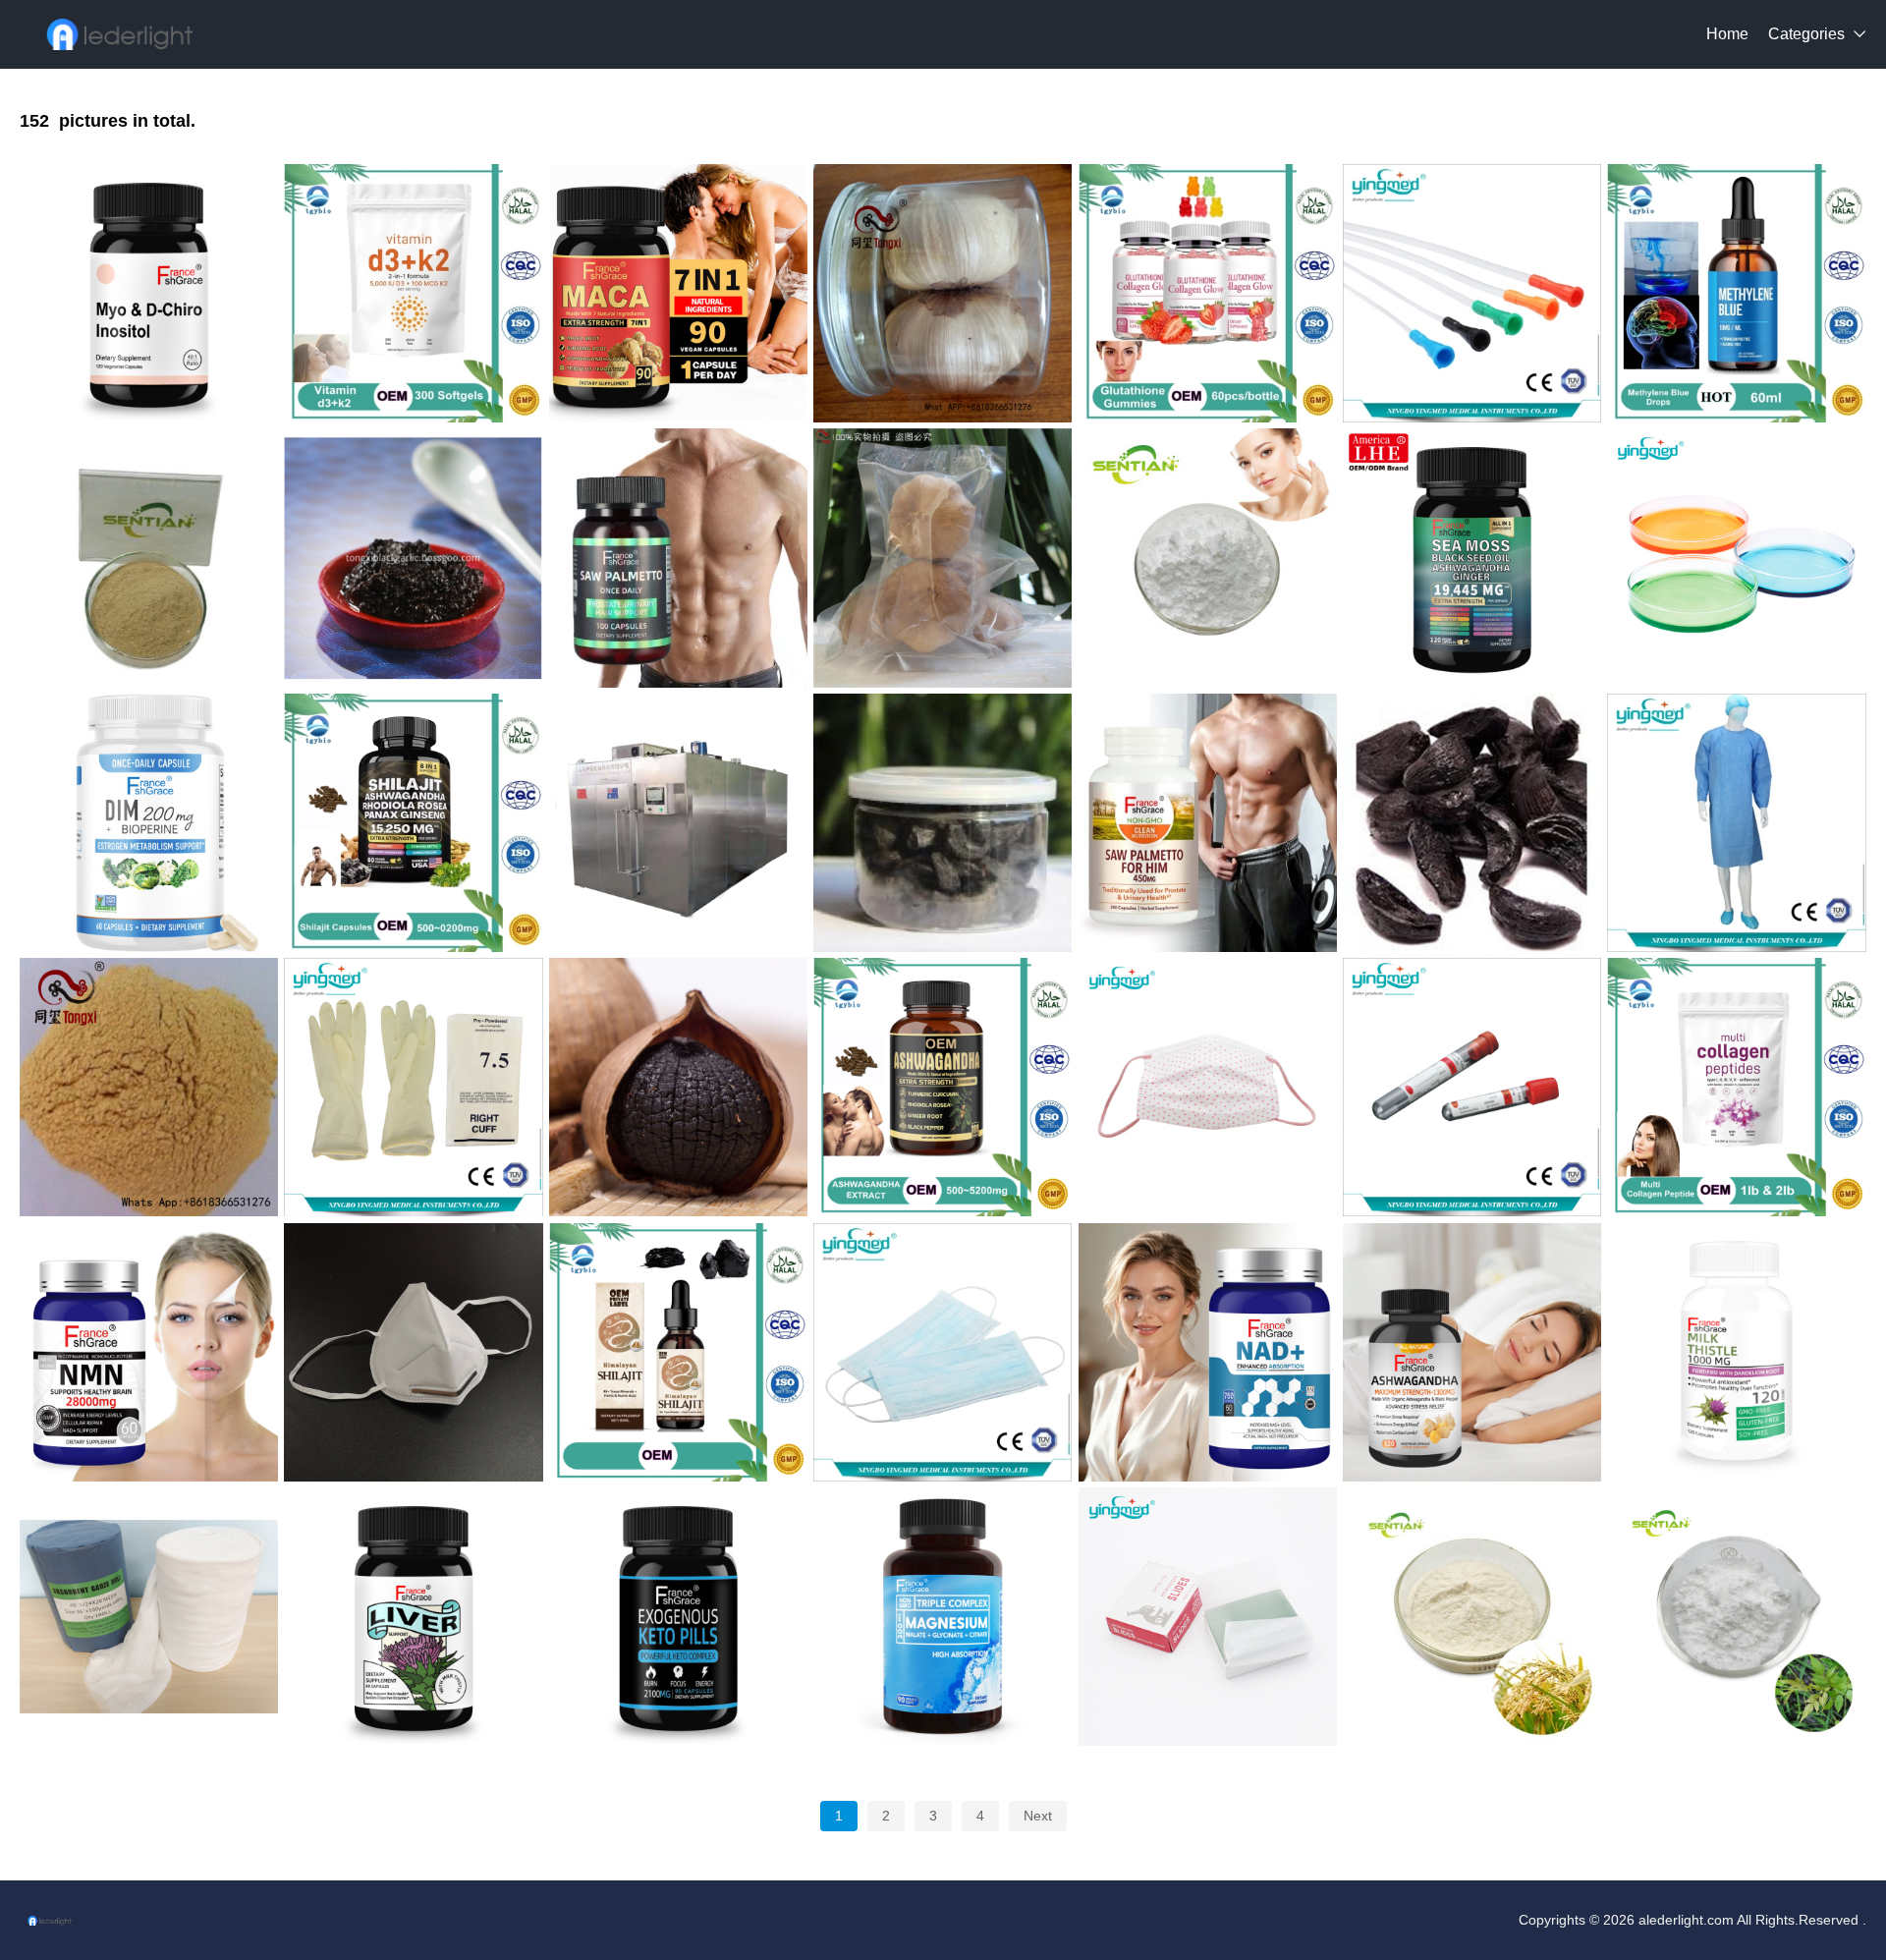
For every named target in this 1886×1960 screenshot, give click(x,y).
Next (1038, 1816)
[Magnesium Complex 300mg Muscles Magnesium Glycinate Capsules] (943, 1617)
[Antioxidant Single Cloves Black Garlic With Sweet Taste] (678, 1087)
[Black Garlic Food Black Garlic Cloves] (943, 558)
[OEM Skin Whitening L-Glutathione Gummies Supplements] (1208, 293)
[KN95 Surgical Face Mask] (413, 1352)
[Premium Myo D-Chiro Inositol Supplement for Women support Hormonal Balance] (149, 293)
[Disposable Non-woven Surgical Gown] (1736, 823)
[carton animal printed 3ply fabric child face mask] (1208, 1087)
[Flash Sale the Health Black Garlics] (1472, 823)
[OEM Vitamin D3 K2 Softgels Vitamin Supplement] (413, 293)
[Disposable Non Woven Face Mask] (943, 1352)
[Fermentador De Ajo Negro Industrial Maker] (678, 823)
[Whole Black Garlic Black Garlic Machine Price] (943, 293)
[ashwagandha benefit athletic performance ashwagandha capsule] (1472, 1352)
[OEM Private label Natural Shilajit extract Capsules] (413, 823)
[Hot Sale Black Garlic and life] (943, 823)
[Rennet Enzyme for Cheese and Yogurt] (149, 558)
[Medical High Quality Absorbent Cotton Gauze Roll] (149, 1617)
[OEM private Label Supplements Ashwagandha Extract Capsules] (943, 1087)
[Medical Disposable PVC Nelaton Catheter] (1472, 293)
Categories (1806, 34)
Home (1727, 34)
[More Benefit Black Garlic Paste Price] (413, 558)
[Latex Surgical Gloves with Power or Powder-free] (413, 1087)
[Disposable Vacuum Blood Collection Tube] (1472, 1087)
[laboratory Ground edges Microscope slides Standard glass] (1208, 1617)
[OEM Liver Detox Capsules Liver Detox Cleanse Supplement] (413, 1617)
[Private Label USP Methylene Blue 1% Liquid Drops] (1736, 293)
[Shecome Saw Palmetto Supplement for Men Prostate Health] (678, 558)
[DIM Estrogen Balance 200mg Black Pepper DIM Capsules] (149, 823)
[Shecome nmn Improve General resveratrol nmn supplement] (149, 1352)
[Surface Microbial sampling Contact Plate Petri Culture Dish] (1736, 558)
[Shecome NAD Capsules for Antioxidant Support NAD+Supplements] (1208, 1352)
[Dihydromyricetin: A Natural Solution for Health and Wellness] (1736, 1617)
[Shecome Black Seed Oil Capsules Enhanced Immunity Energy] (1472, 558)
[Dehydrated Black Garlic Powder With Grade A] (149, 1087)
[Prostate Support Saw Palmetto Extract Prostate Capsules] (1208, 823)
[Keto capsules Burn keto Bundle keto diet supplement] (678, 1617)
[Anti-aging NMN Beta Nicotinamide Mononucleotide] (1208, 558)
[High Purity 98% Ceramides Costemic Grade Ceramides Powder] (1472, 1617)
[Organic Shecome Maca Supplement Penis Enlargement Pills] (678, 293)
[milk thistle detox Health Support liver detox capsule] (1736, 1352)
